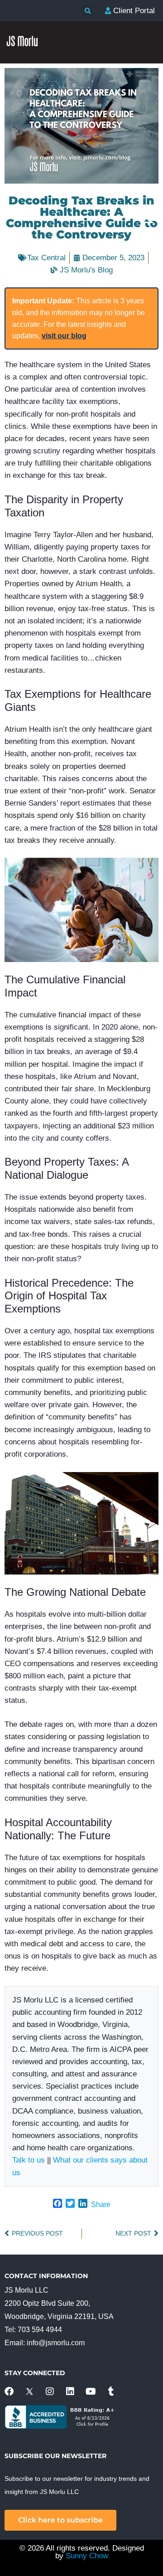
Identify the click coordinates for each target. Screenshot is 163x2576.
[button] (88, 11)
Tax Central (46, 258)
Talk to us (29, 2160)
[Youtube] (91, 2391)
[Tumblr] (111, 2391)
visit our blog (64, 336)
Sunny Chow (87, 2556)
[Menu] (147, 219)
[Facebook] (9, 2391)
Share (101, 2204)
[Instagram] (50, 2391)
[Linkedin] (70, 2391)
